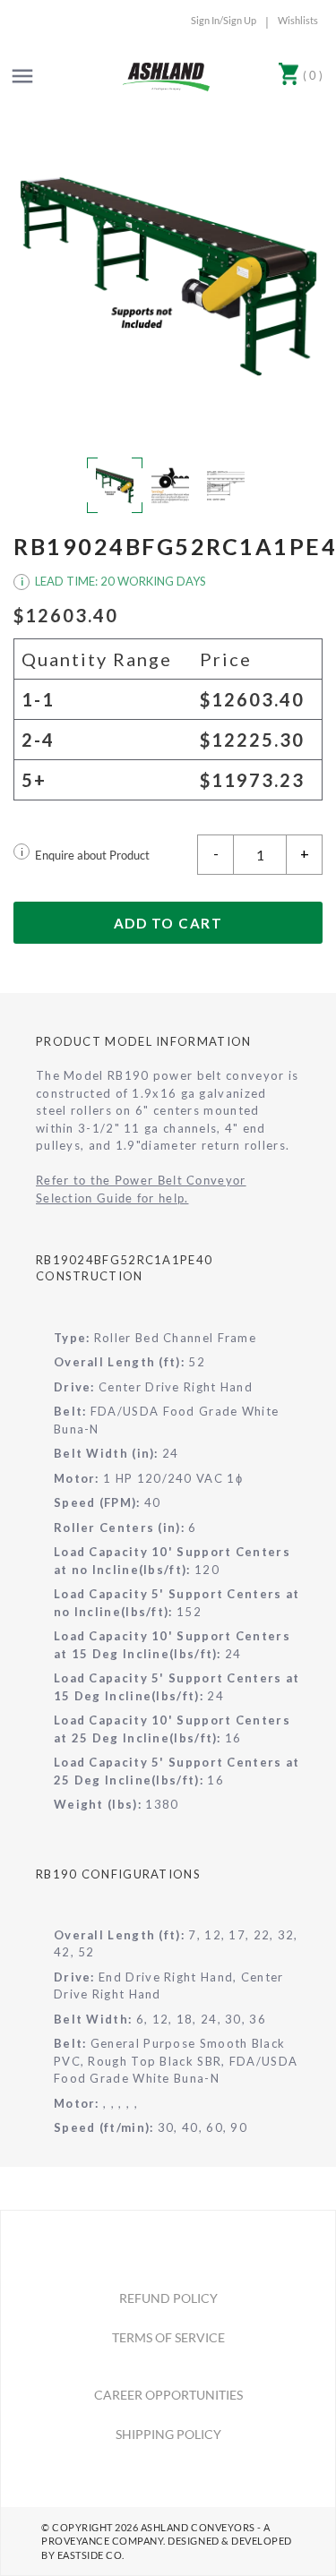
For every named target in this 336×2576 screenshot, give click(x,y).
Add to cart (168, 923)
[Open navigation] (22, 76)
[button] (168, 274)
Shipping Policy (168, 2434)
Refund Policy (168, 2298)
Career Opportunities (168, 2395)
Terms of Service (168, 2337)
